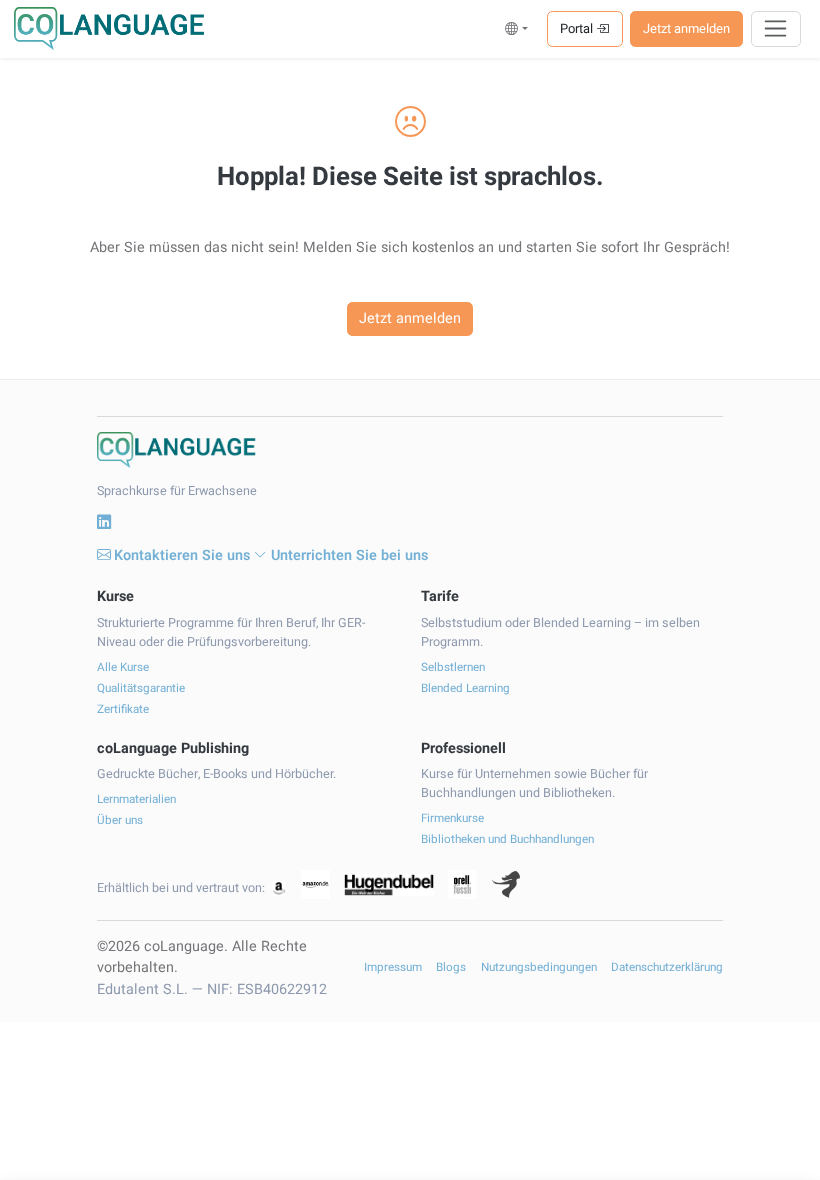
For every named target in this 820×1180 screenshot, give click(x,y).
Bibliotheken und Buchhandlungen (507, 839)
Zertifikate (123, 709)
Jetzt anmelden (686, 28)
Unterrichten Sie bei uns (349, 555)
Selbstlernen (453, 667)
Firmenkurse (452, 818)
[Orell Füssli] (462, 884)
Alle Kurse (123, 667)
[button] (516, 28)
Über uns (120, 820)
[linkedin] (104, 523)
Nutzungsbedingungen (539, 967)
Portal (578, 28)
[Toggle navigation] (776, 29)
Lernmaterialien (136, 799)
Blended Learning (465, 688)
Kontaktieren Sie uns (182, 555)
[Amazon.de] (315, 884)
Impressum (393, 967)
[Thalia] (506, 884)
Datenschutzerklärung (667, 967)
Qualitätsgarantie (141, 688)
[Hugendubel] (389, 885)
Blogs (451, 967)
